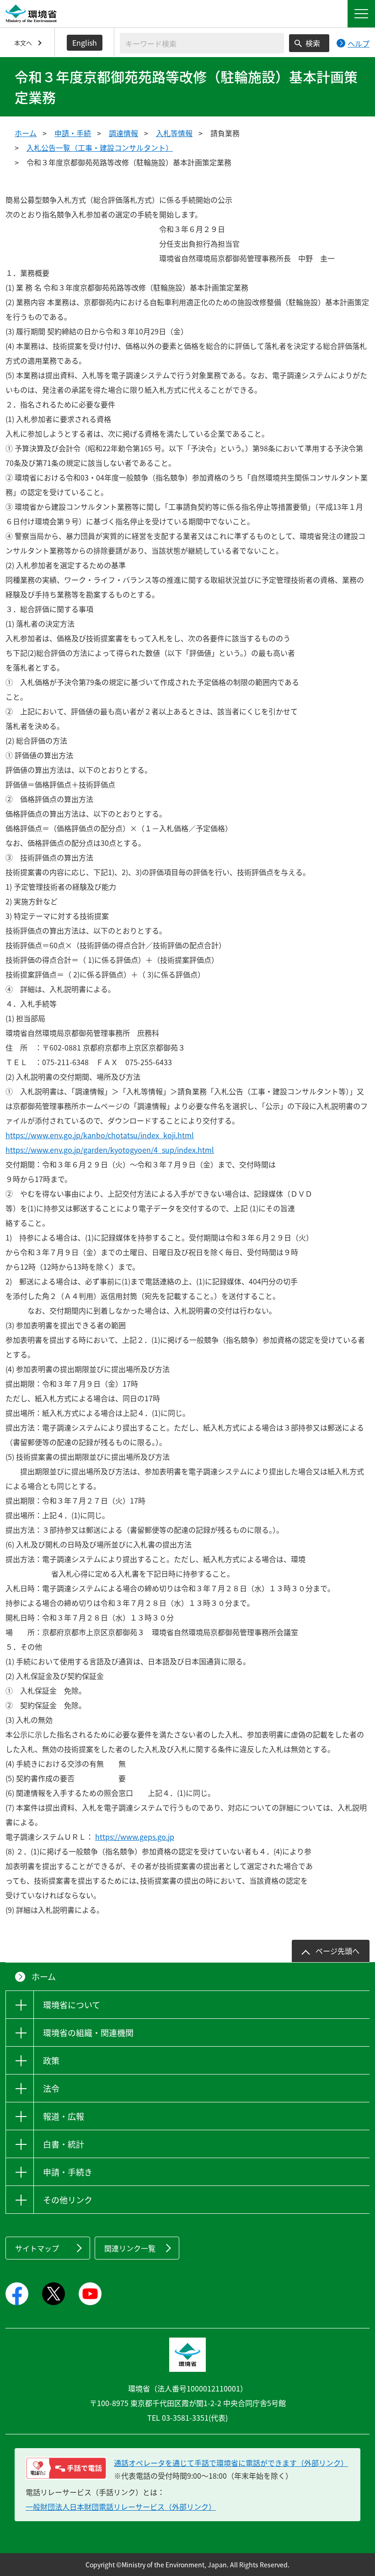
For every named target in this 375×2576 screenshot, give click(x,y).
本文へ (23, 43)
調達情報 (123, 133)
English (85, 42)
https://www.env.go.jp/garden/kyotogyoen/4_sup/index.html (110, 1150)
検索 (313, 43)
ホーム (26, 133)
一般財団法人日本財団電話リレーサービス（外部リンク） (121, 2507)
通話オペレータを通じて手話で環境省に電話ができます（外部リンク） (231, 2463)
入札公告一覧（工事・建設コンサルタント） (100, 148)
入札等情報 (174, 133)
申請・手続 (73, 133)
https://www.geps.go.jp (135, 1837)
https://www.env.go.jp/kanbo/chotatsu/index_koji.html (100, 1135)
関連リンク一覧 (130, 2248)
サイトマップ (37, 2248)
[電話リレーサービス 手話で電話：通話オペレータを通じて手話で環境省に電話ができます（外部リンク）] (66, 2468)
